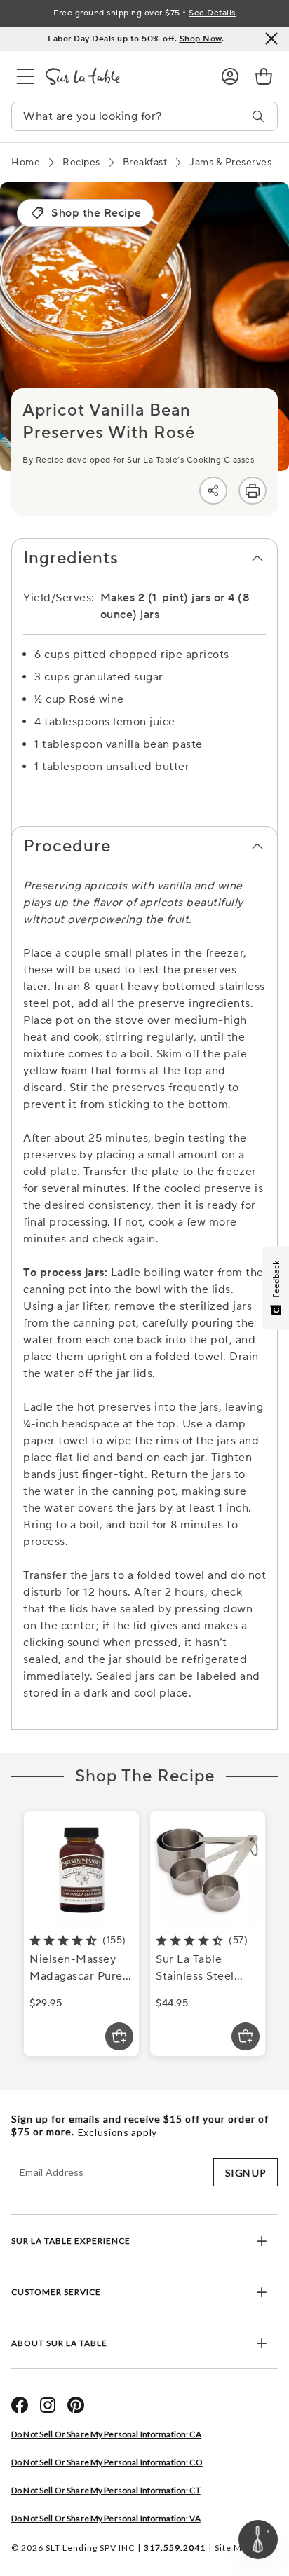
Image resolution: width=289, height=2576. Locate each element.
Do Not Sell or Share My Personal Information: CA (106, 2434)
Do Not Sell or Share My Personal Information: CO (107, 2462)
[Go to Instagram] (48, 2405)
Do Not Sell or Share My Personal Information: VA (106, 2518)
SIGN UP (246, 2173)
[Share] (213, 491)
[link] (264, 76)
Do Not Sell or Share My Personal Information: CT (106, 2490)
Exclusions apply (117, 2132)
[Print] (253, 491)
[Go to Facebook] (20, 2405)
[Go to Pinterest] (76, 2405)
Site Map (233, 2548)
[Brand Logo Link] (122, 76)
